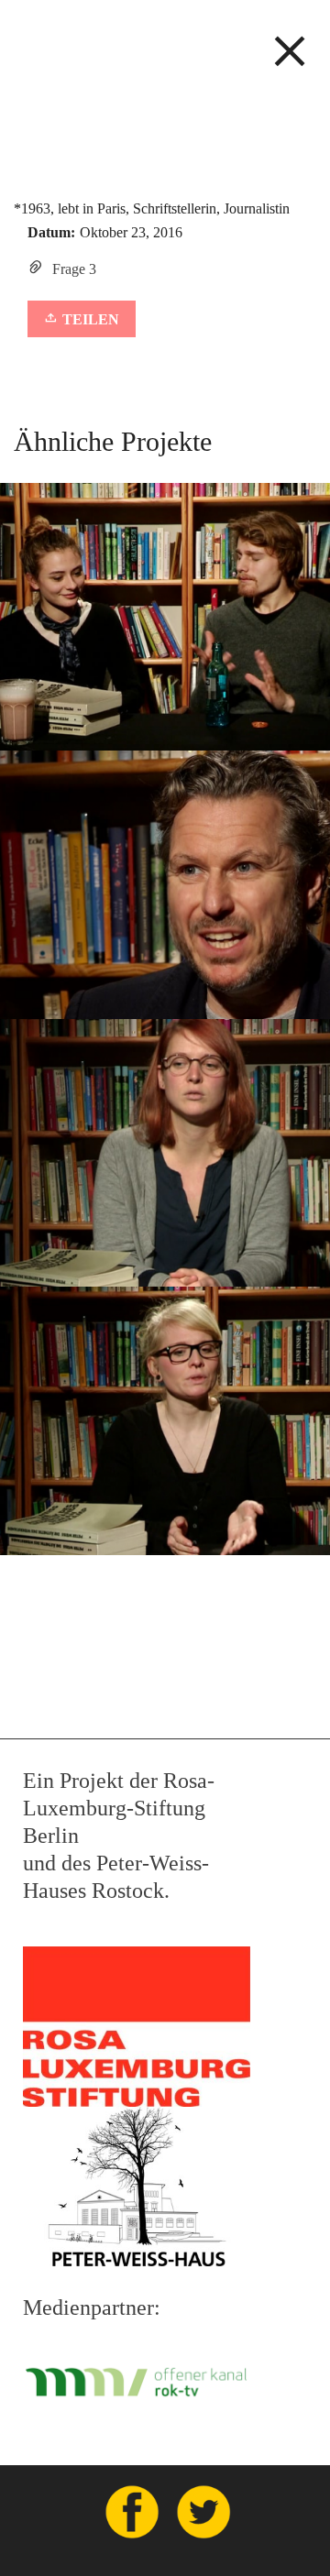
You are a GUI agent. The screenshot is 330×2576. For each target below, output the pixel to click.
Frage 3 (74, 269)
